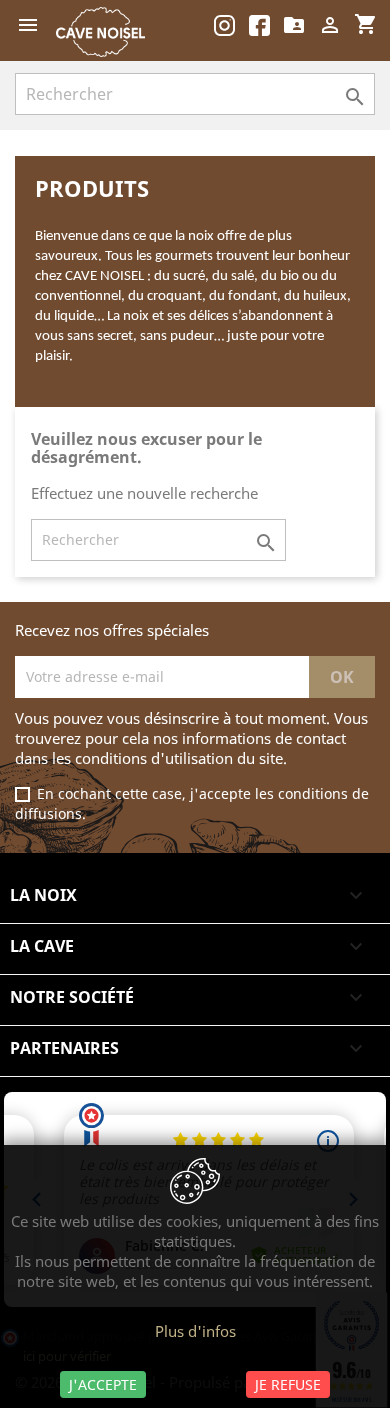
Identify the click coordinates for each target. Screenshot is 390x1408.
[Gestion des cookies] (195, 1183)
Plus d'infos (195, 1331)
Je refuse (288, 1384)
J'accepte (103, 1384)
